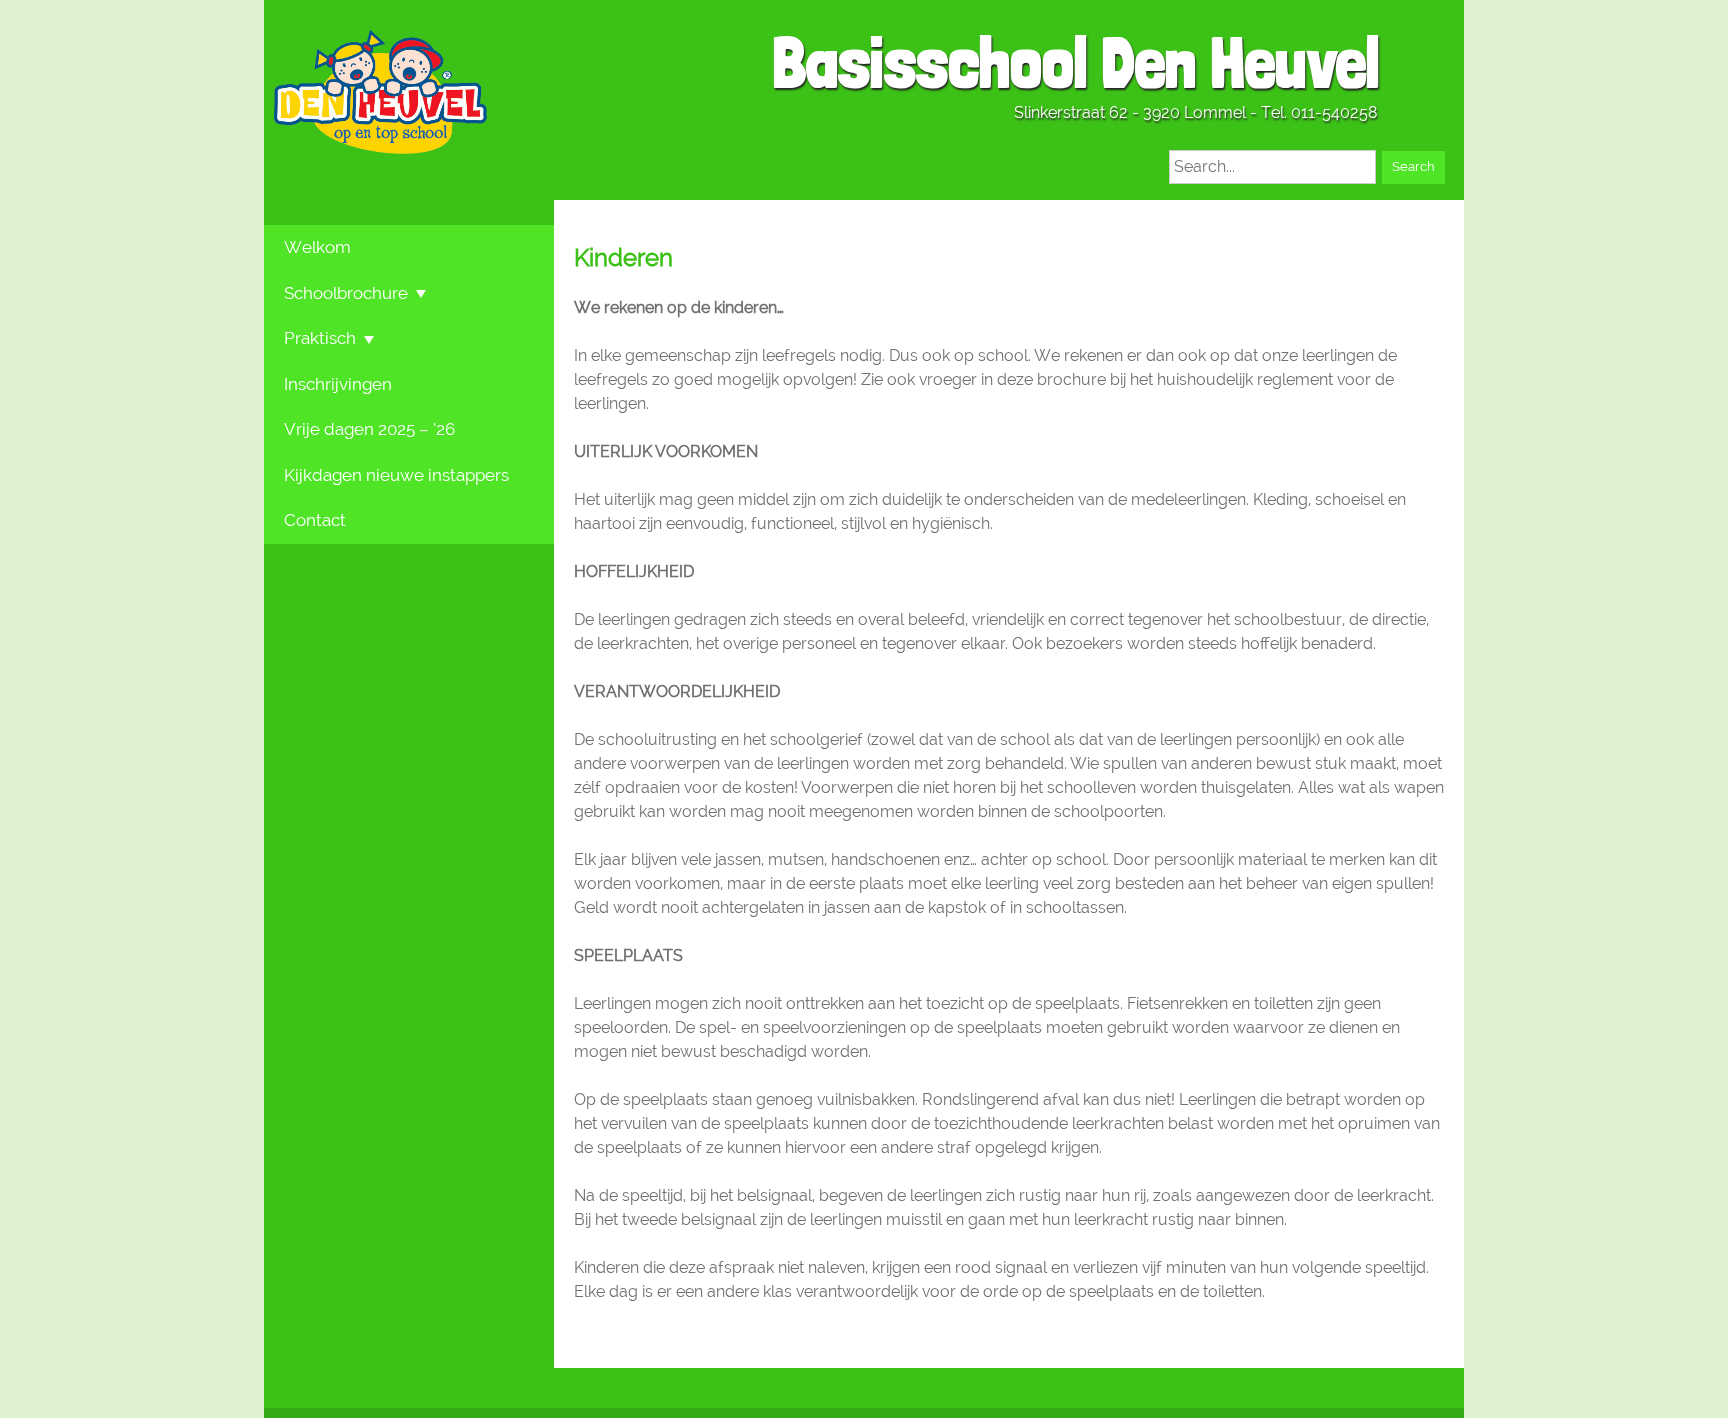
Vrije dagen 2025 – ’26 (369, 429)
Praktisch (320, 338)
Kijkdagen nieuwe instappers (396, 475)
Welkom (317, 247)
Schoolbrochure (346, 293)
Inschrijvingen (338, 384)
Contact (315, 520)
